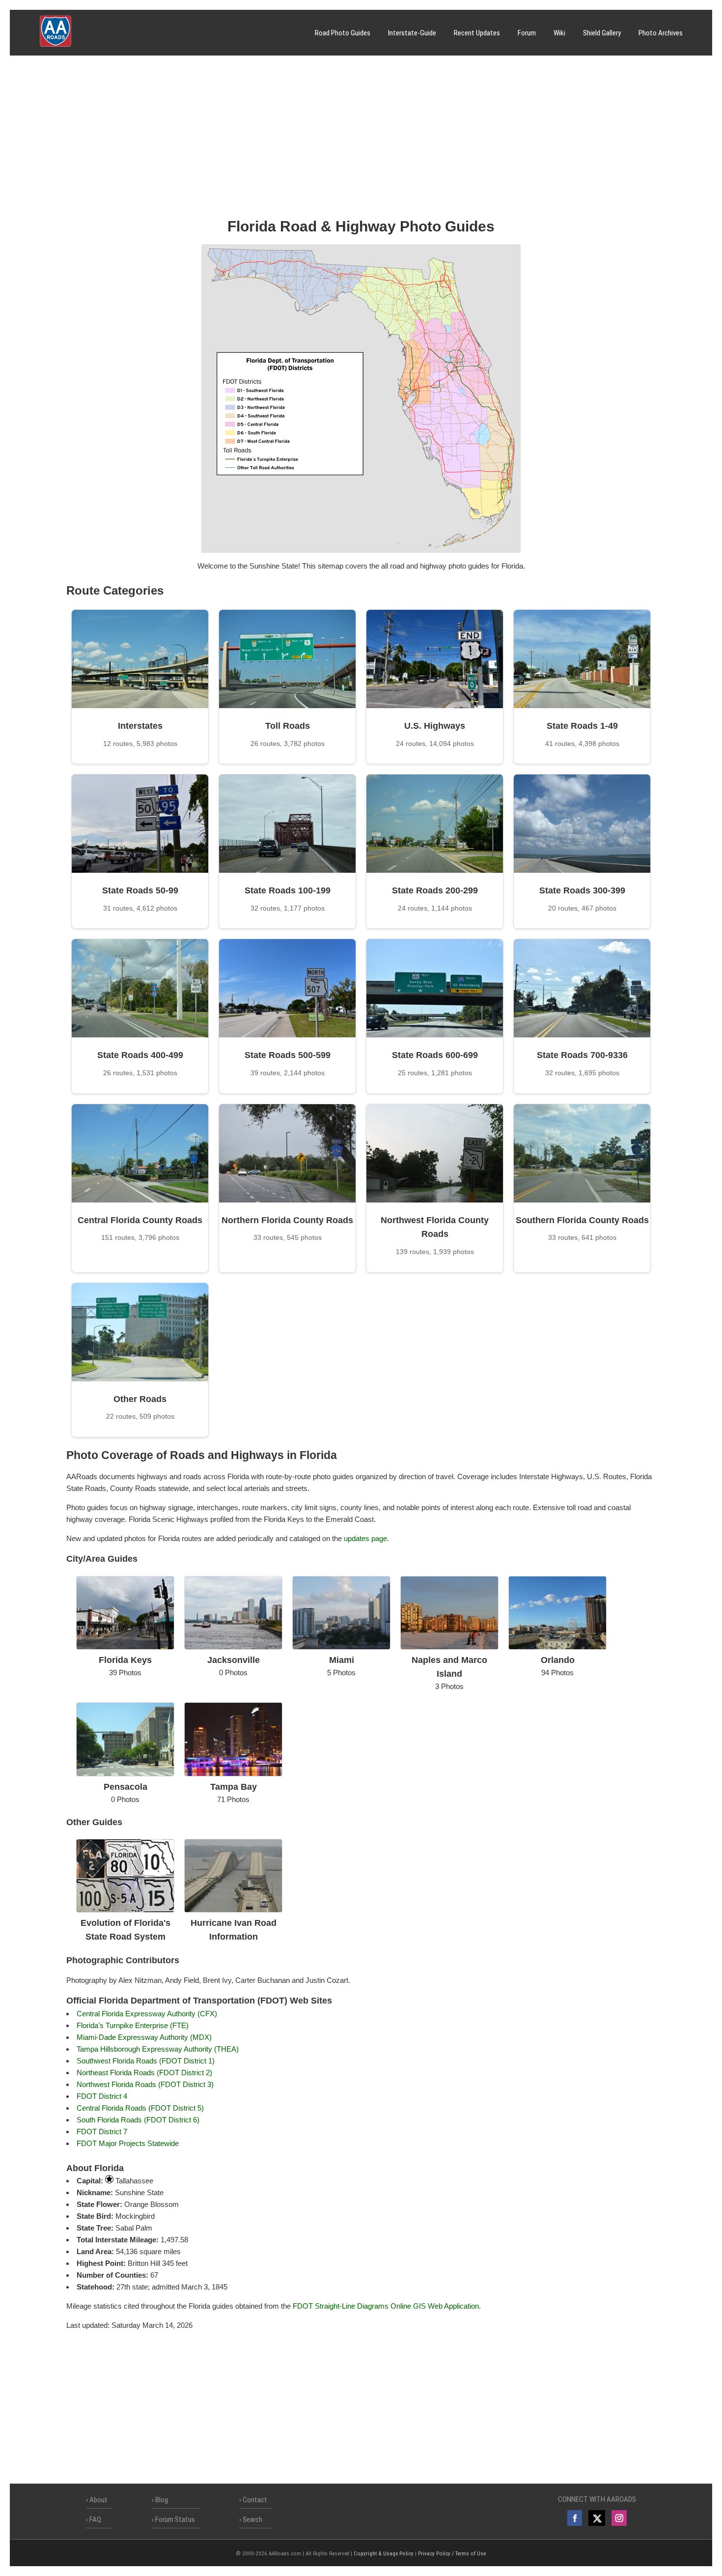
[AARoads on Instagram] (619, 2518)
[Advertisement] (361, 140)
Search (252, 2519)
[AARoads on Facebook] (575, 2518)
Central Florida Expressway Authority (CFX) (147, 2014)
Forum (527, 33)
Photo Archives (661, 33)
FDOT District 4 (102, 2096)
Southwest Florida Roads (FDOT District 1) (146, 2061)
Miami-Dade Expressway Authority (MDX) (144, 2037)
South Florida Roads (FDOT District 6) (138, 2120)
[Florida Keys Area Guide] (125, 1647)
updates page (365, 1538)
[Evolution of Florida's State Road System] (125, 1910)
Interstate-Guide (412, 33)
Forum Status (175, 2519)
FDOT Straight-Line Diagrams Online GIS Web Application (386, 2306)
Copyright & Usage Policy (384, 2554)
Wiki (559, 33)
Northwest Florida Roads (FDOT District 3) (145, 2084)
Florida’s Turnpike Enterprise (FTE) (133, 2025)
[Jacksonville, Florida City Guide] (233, 1647)
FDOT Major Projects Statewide (128, 2143)
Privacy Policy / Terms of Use (452, 2554)
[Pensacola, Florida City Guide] (125, 1774)
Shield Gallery (602, 33)
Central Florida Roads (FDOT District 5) (140, 2108)
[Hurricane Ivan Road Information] (233, 1910)
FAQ (95, 2519)
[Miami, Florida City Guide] (341, 1647)
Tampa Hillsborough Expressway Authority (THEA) (158, 2049)
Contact (255, 2500)
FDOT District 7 (102, 2132)
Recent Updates (477, 33)
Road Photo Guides (343, 33)
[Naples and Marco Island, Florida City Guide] (449, 1647)
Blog (162, 2500)
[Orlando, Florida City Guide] (557, 1647)
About (98, 2500)
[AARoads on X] (597, 2518)
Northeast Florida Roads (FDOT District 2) (144, 2073)
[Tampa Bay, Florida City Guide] (233, 1774)
